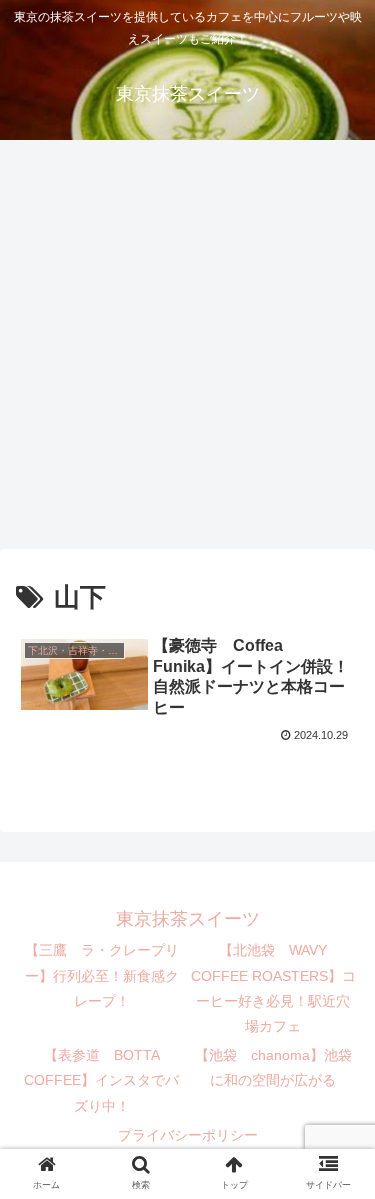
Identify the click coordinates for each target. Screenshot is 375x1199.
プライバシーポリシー (188, 1135)
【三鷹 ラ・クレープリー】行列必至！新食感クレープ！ (102, 975)
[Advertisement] (187, 351)
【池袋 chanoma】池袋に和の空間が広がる (273, 1067)
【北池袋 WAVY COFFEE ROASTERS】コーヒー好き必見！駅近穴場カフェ (273, 988)
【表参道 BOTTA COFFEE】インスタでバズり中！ (101, 1080)
